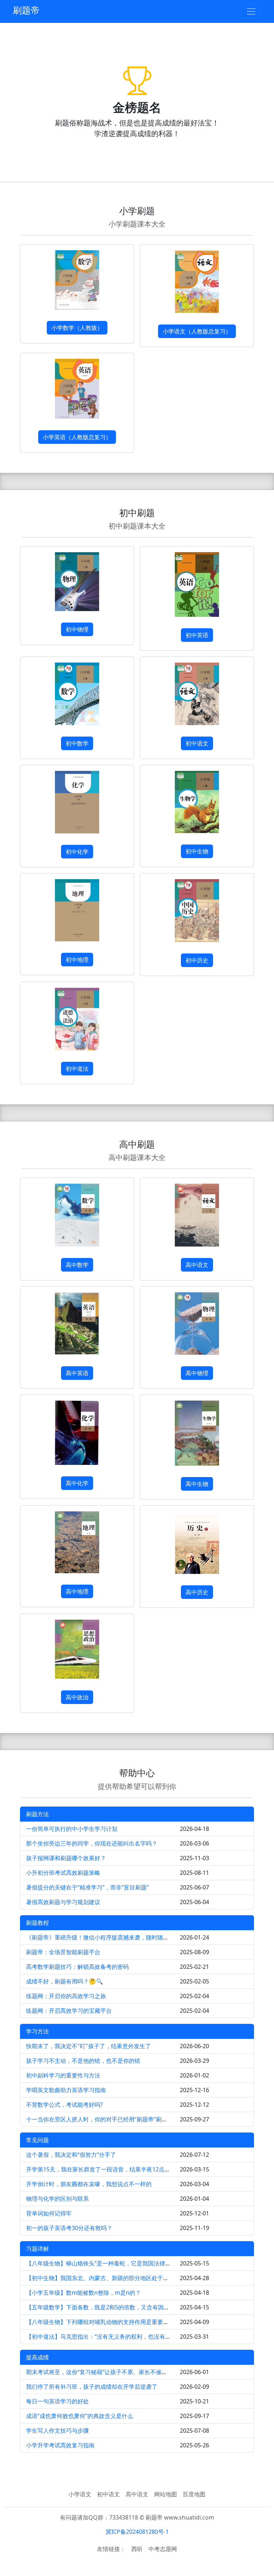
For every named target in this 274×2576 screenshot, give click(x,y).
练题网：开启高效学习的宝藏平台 (69, 2011)
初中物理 (77, 629)
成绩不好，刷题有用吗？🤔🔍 (65, 1981)
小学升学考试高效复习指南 (60, 2445)
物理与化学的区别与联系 (57, 2199)
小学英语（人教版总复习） (77, 437)
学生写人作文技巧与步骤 (57, 2431)
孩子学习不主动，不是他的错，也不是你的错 (83, 2061)
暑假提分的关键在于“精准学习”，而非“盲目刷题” (87, 1887)
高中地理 (77, 1591)
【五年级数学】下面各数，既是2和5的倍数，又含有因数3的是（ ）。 (114, 2307)
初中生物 (197, 851)
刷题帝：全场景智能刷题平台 (63, 1952)
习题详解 (37, 2249)
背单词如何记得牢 (49, 2213)
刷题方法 (37, 1814)
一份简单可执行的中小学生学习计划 (72, 1829)
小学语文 (80, 2494)
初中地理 (77, 960)
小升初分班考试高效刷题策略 (63, 1873)
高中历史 (197, 1592)
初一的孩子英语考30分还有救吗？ (69, 2228)
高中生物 (197, 1484)
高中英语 (77, 1373)
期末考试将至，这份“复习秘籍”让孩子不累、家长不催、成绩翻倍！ (111, 2372)
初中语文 (197, 743)
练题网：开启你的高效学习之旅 (66, 1996)
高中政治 (77, 1697)
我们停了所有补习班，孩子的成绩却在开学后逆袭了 (92, 2387)
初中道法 (77, 1069)
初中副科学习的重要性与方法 (63, 2075)
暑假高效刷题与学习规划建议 (63, 1902)
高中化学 (77, 1483)
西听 (137, 2549)
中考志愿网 (163, 2549)
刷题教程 (37, 1923)
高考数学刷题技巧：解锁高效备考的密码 (77, 1967)
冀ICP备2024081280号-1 (137, 2532)
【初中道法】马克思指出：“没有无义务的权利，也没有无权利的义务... (115, 2337)
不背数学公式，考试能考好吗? (64, 2105)
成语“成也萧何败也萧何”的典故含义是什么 (80, 2416)
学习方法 (37, 2031)
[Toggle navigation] (251, 11)
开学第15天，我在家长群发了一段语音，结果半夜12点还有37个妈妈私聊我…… (126, 2169)
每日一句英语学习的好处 (57, 2401)
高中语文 (197, 1265)
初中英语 (197, 635)
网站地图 (166, 2494)
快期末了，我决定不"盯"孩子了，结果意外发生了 (88, 2046)
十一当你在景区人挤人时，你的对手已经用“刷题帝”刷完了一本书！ (111, 2119)
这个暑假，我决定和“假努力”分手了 (71, 2155)
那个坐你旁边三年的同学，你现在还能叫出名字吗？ (92, 1843)
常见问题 (37, 2140)
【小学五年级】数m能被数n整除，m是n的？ (83, 2293)
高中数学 (77, 1265)
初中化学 (77, 852)
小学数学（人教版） (77, 328)
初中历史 (197, 960)
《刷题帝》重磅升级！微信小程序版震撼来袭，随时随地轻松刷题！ (112, 1937)
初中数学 (77, 743)
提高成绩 (37, 2357)
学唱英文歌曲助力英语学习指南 (66, 2090)
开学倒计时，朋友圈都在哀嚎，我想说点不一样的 (89, 2184)
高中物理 (197, 1373)
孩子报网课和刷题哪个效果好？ (66, 1858)
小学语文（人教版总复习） (197, 331)
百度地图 (194, 2494)
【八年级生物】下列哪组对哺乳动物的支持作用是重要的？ (100, 2322)
